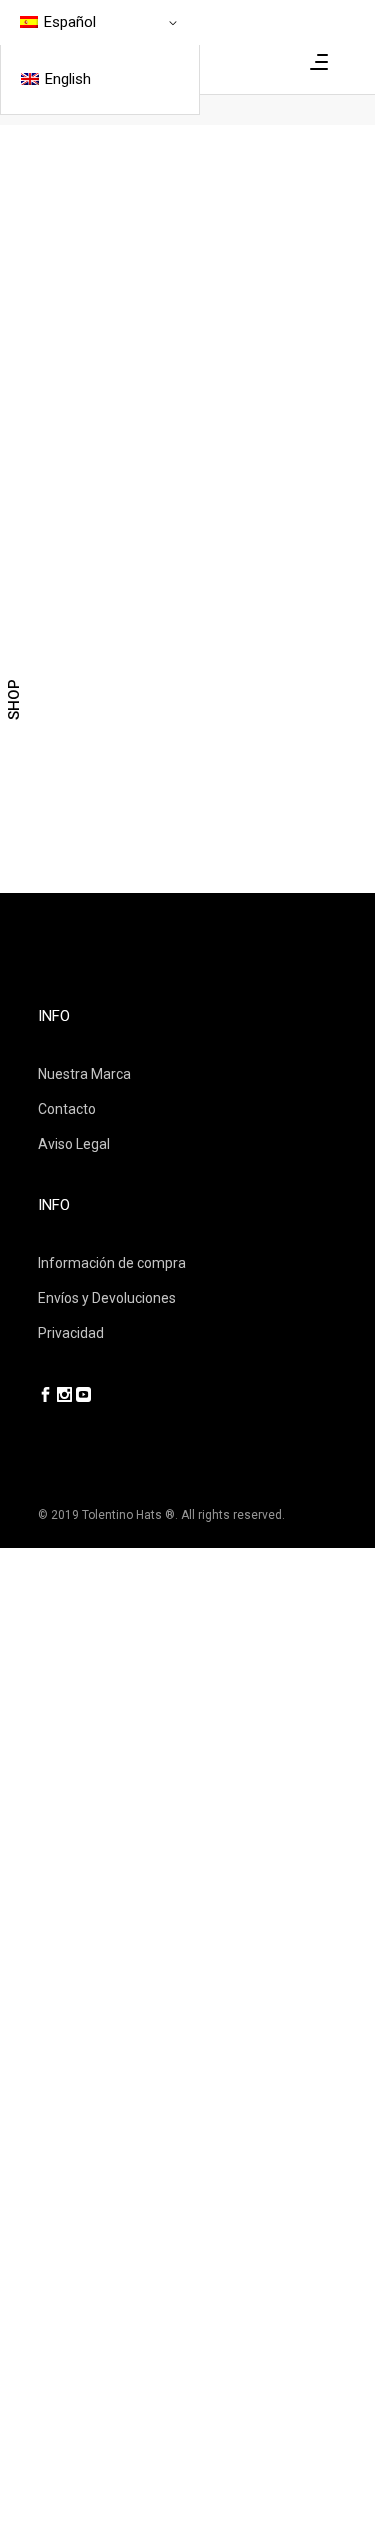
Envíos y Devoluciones (107, 1298)
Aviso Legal (74, 1144)
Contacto (67, 1109)
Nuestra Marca (84, 1074)
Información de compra (112, 1263)
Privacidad (71, 1333)
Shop (14, 699)
